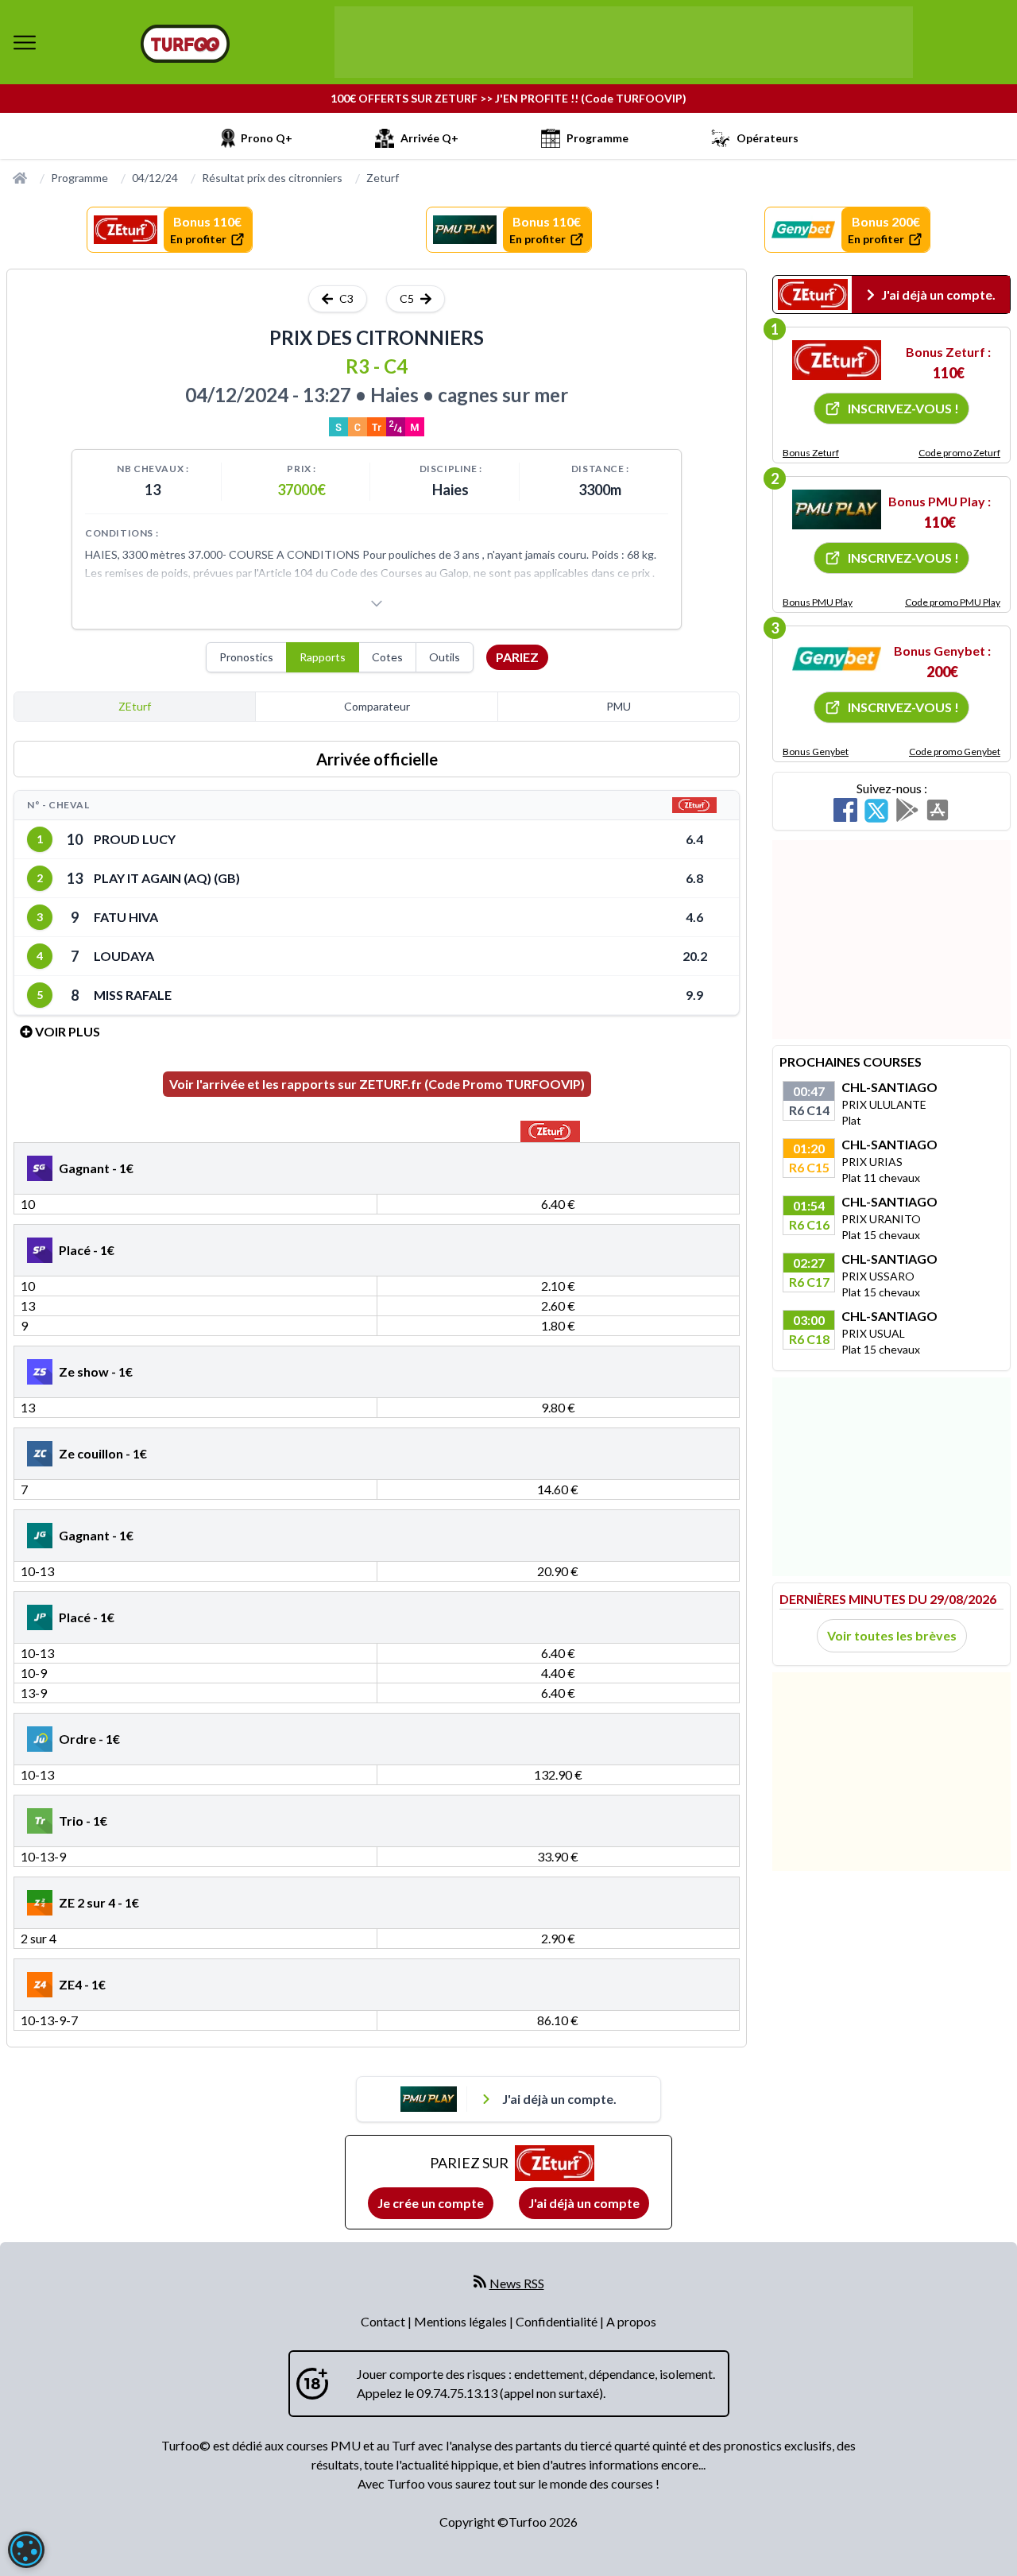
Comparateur (377, 706)
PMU (619, 706)
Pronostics (246, 657)
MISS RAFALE (133, 995)
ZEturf (135, 706)
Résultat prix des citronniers (272, 178)
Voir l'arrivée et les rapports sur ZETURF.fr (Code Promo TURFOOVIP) (377, 1084)
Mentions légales (462, 2321)
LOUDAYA (124, 956)
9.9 (694, 995)
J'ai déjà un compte (584, 2203)
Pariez (517, 657)
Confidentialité (558, 2321)
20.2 (695, 956)
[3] (837, 659)
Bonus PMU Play (818, 602)
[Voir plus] (377, 603)
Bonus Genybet (816, 751)
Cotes (387, 657)
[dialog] (26, 2550)
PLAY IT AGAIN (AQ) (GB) (167, 878)
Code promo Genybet (955, 751)
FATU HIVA (126, 917)
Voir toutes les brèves (892, 1635)
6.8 (694, 878)
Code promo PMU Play (953, 602)
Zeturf (383, 178)
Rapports (323, 657)
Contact (384, 2321)
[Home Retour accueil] (185, 44)
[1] (837, 360)
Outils (445, 657)
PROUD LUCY (135, 839)
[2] (837, 509)
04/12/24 (155, 178)
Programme (79, 178)
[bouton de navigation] (25, 42)
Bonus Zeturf (811, 453)
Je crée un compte (431, 2203)
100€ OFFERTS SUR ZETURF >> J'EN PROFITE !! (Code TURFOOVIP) (508, 98)
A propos (631, 2321)
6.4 (694, 839)
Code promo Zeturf (959, 453)
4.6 (694, 917)
